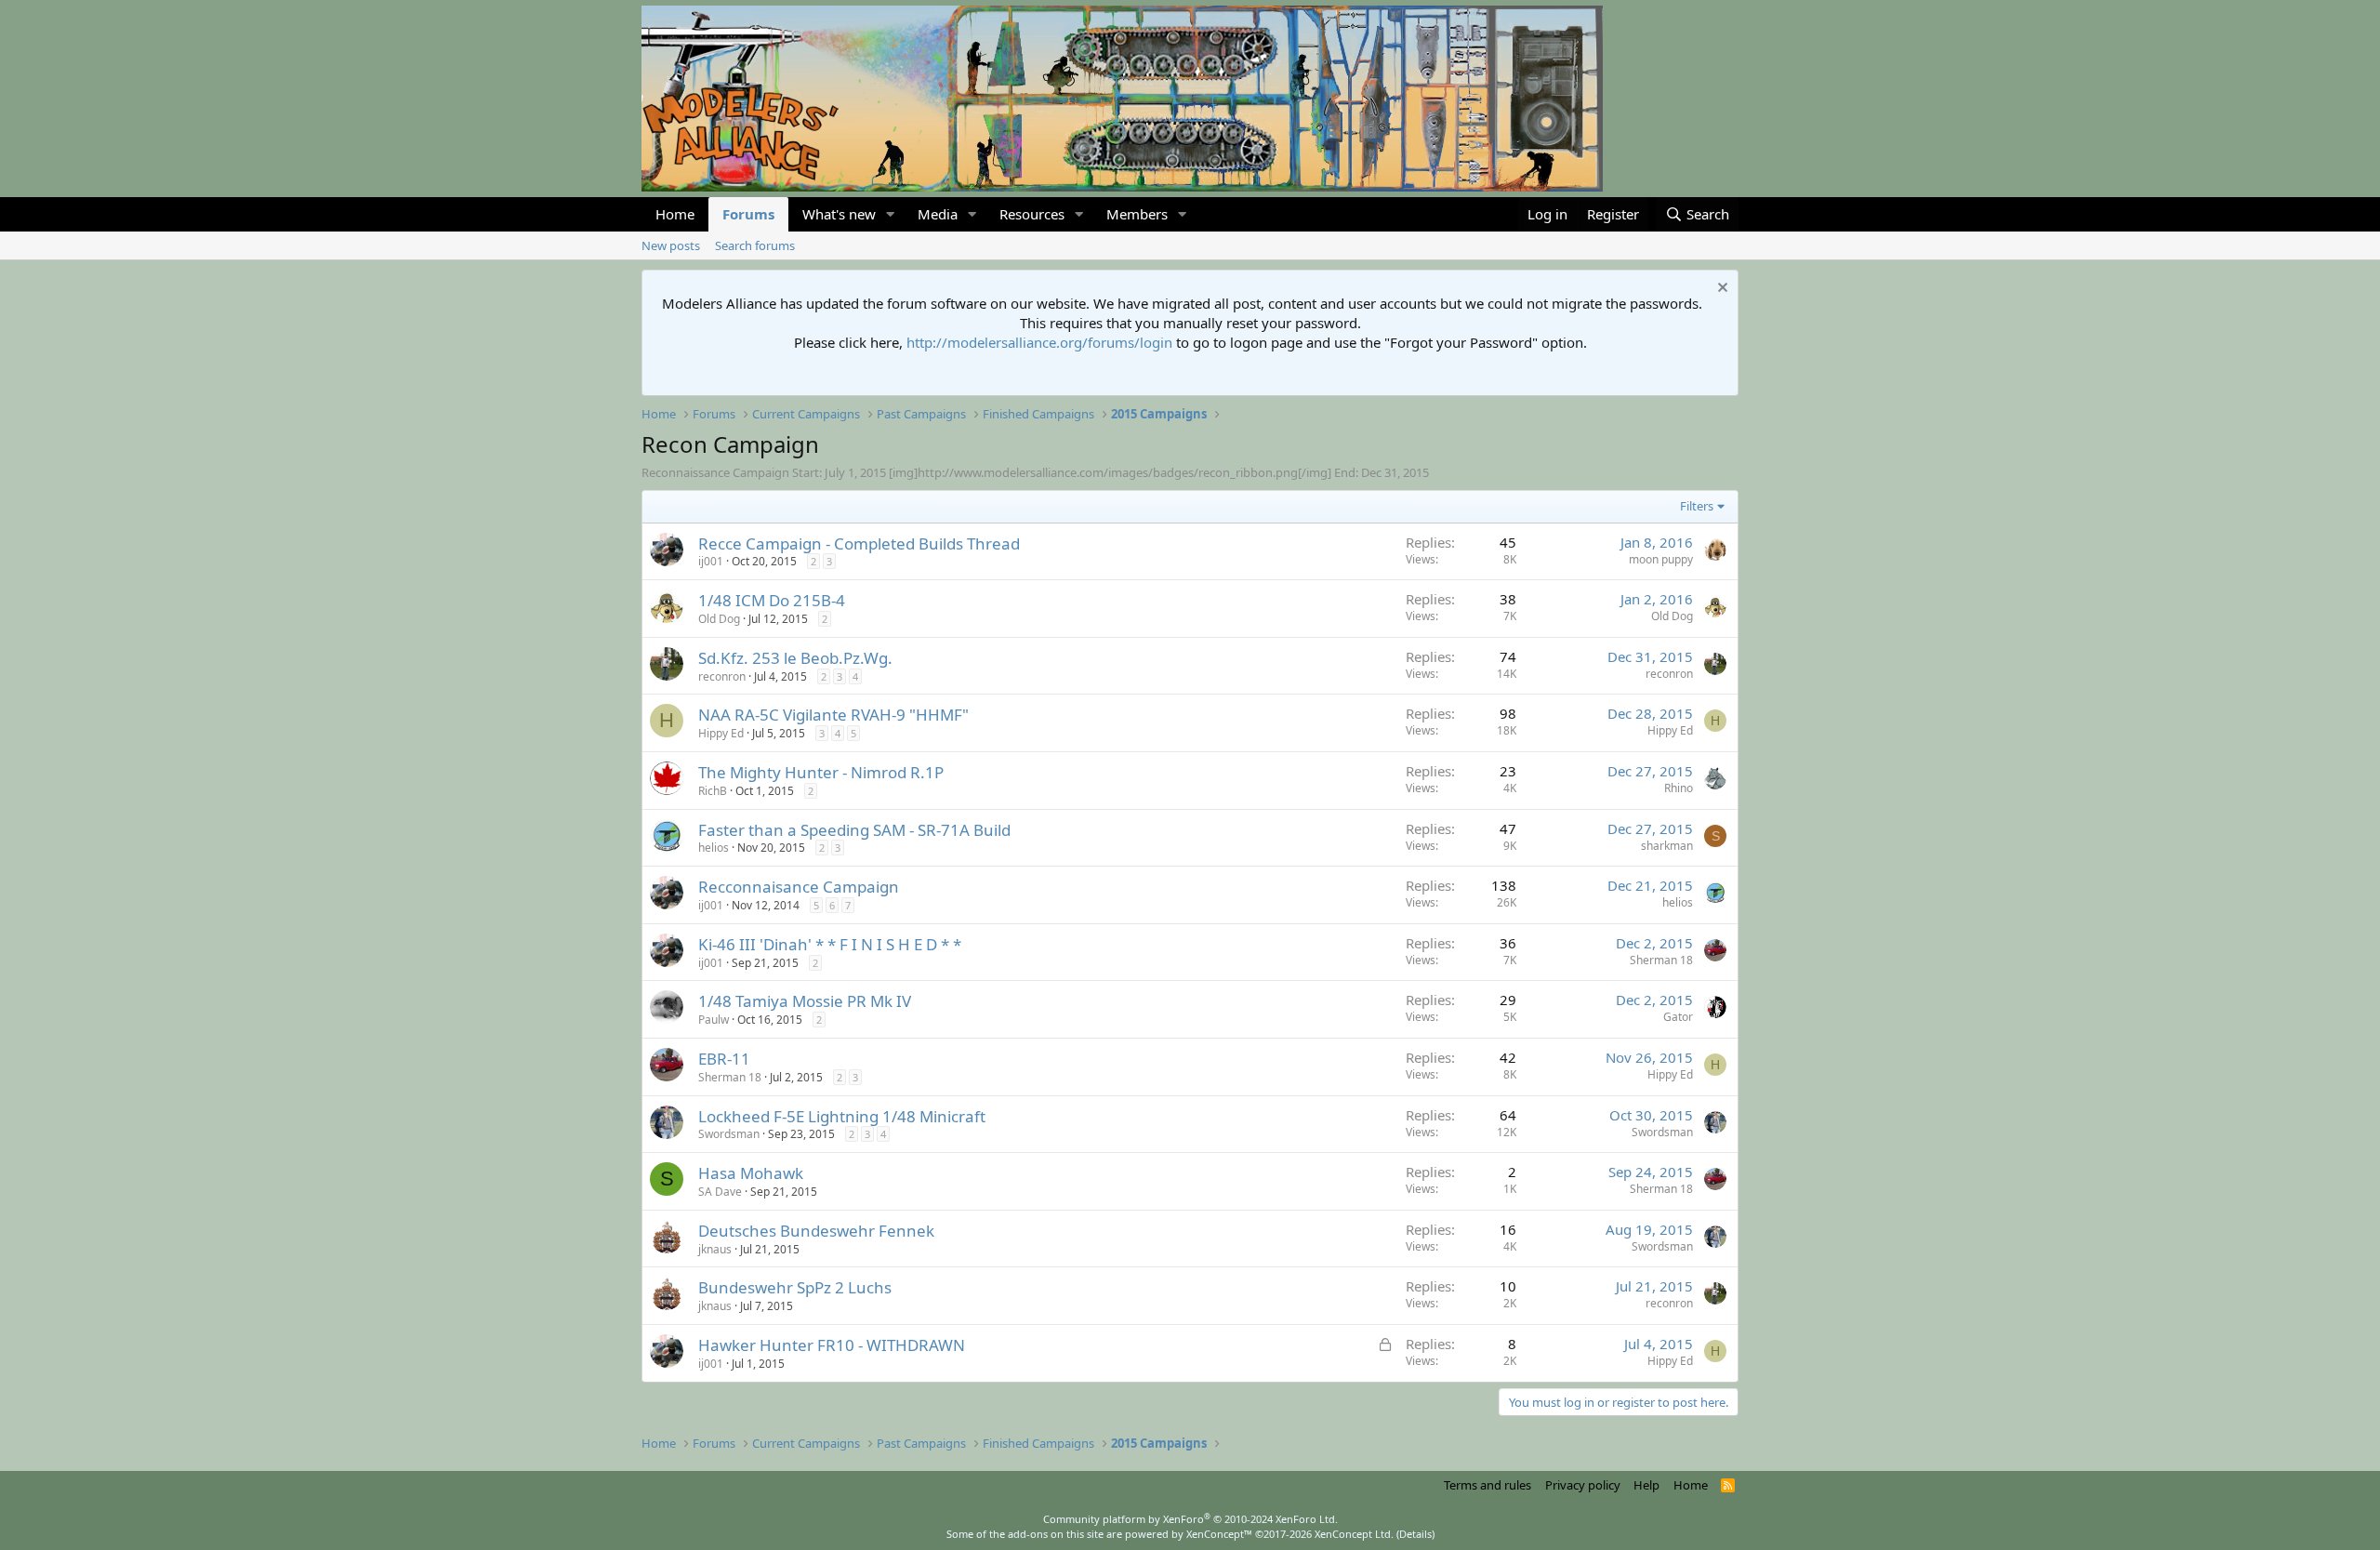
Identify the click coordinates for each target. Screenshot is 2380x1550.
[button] (891, 214)
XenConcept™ (1219, 1534)
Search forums (755, 245)
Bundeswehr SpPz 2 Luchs (795, 1287)
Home (675, 214)
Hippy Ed (721, 733)
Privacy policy (1583, 1485)
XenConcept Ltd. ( (1357, 1534)
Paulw (714, 1020)
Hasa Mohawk (751, 1173)
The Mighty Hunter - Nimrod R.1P (821, 772)
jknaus (715, 1249)
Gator (1678, 1017)
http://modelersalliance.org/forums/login (1039, 342)
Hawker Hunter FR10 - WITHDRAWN (832, 1345)
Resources (1032, 214)
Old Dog (719, 619)
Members (1137, 214)
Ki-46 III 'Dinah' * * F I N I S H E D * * (830, 944)
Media (938, 214)
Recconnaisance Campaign (799, 887)
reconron (722, 676)
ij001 (711, 561)
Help (1646, 1485)
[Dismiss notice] (1720, 290)
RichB (713, 791)
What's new (839, 214)
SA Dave (720, 1192)
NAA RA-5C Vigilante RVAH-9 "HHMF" (833, 715)
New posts (671, 245)
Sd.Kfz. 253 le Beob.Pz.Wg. (795, 658)
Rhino (1679, 788)
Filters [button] (1697, 506)
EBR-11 (724, 1059)
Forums (748, 214)
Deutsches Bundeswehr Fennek (816, 1231)
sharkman (1667, 846)
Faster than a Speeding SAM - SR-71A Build (854, 830)
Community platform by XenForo (1190, 1519)
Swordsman (729, 1134)
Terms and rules (1487, 1485)
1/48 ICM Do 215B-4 (772, 600)
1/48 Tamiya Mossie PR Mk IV (805, 1001)
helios (714, 848)
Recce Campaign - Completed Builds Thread (859, 543)
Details (1415, 1534)
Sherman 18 (1661, 960)
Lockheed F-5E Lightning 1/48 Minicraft (842, 1116)
